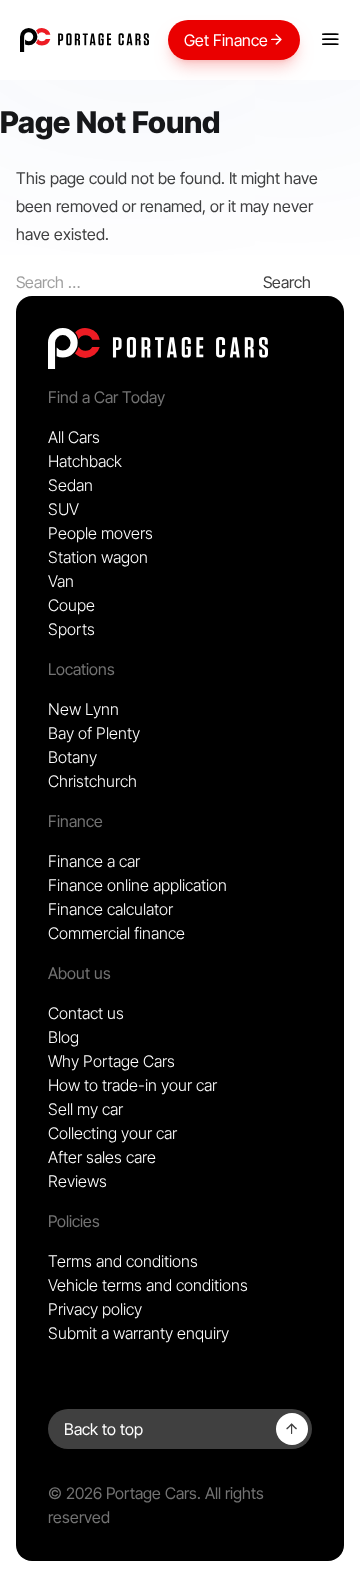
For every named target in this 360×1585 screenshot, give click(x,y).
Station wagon (98, 557)
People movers (100, 533)
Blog (63, 1037)
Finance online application (137, 885)
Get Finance (226, 40)
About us (79, 973)
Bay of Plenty (94, 733)
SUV (63, 509)
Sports (71, 629)
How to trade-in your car (132, 1085)
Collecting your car (112, 1133)
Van (61, 581)
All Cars (74, 437)
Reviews (77, 1181)
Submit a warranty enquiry (138, 1333)
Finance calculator (110, 909)
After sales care (102, 1157)
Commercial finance (116, 933)
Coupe (71, 605)
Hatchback (85, 461)
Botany (72, 757)
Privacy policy (95, 1309)
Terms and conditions (123, 1261)
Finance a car (94, 861)
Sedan (70, 485)
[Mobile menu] (330, 40)
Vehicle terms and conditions (148, 1285)
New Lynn (83, 709)
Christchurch (92, 781)
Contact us (86, 1013)
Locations (81, 669)
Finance (75, 821)
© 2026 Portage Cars (122, 1493)
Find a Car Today (106, 397)
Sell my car (85, 1109)
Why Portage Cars (111, 1061)
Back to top (103, 1429)
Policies (74, 1221)
